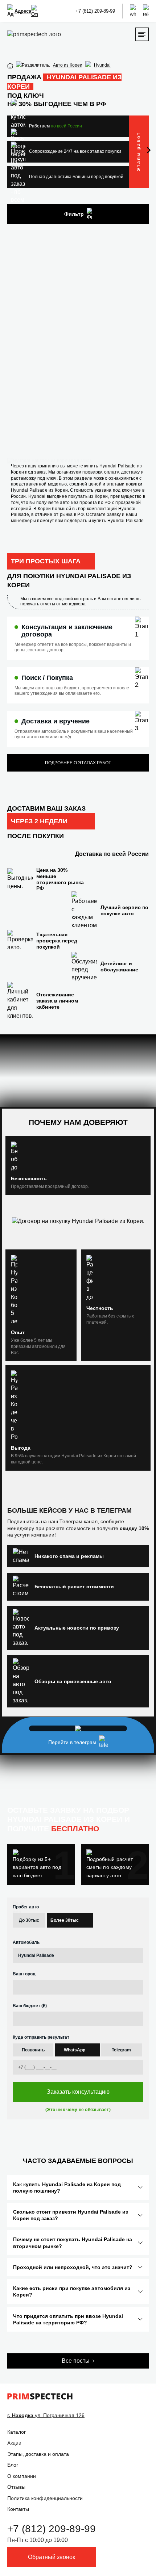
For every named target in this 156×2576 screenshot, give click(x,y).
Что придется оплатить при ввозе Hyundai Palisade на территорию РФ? (68, 2319)
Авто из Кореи (68, 65)
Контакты (18, 2509)
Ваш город (24, 1974)
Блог (13, 2465)
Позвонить (33, 2050)
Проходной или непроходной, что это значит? (73, 2267)
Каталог (17, 2432)
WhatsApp (75, 2050)
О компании (22, 2476)
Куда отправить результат (41, 2037)
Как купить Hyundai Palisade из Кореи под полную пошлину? (67, 2188)
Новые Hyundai (60, 399)
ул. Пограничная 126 (46, 2415)
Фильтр (74, 214)
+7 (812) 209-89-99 (95, 11)
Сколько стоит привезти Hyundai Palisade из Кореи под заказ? (71, 2215)
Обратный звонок (52, 2557)
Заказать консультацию (78, 2092)
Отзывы (16, 2487)
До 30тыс (29, 1920)
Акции (14, 2443)
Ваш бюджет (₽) (30, 2006)
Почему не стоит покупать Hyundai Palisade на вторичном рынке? (73, 2243)
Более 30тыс (65, 1920)
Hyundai (102, 65)
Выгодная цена (100, 399)
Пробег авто (26, 1907)
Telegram (121, 2050)
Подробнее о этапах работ (78, 763)
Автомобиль (26, 1942)
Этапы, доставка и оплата (38, 2454)
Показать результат (78, 420)
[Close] (146, 228)
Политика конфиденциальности (45, 2498)
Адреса (23, 11)
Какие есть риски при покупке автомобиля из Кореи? (72, 2291)
